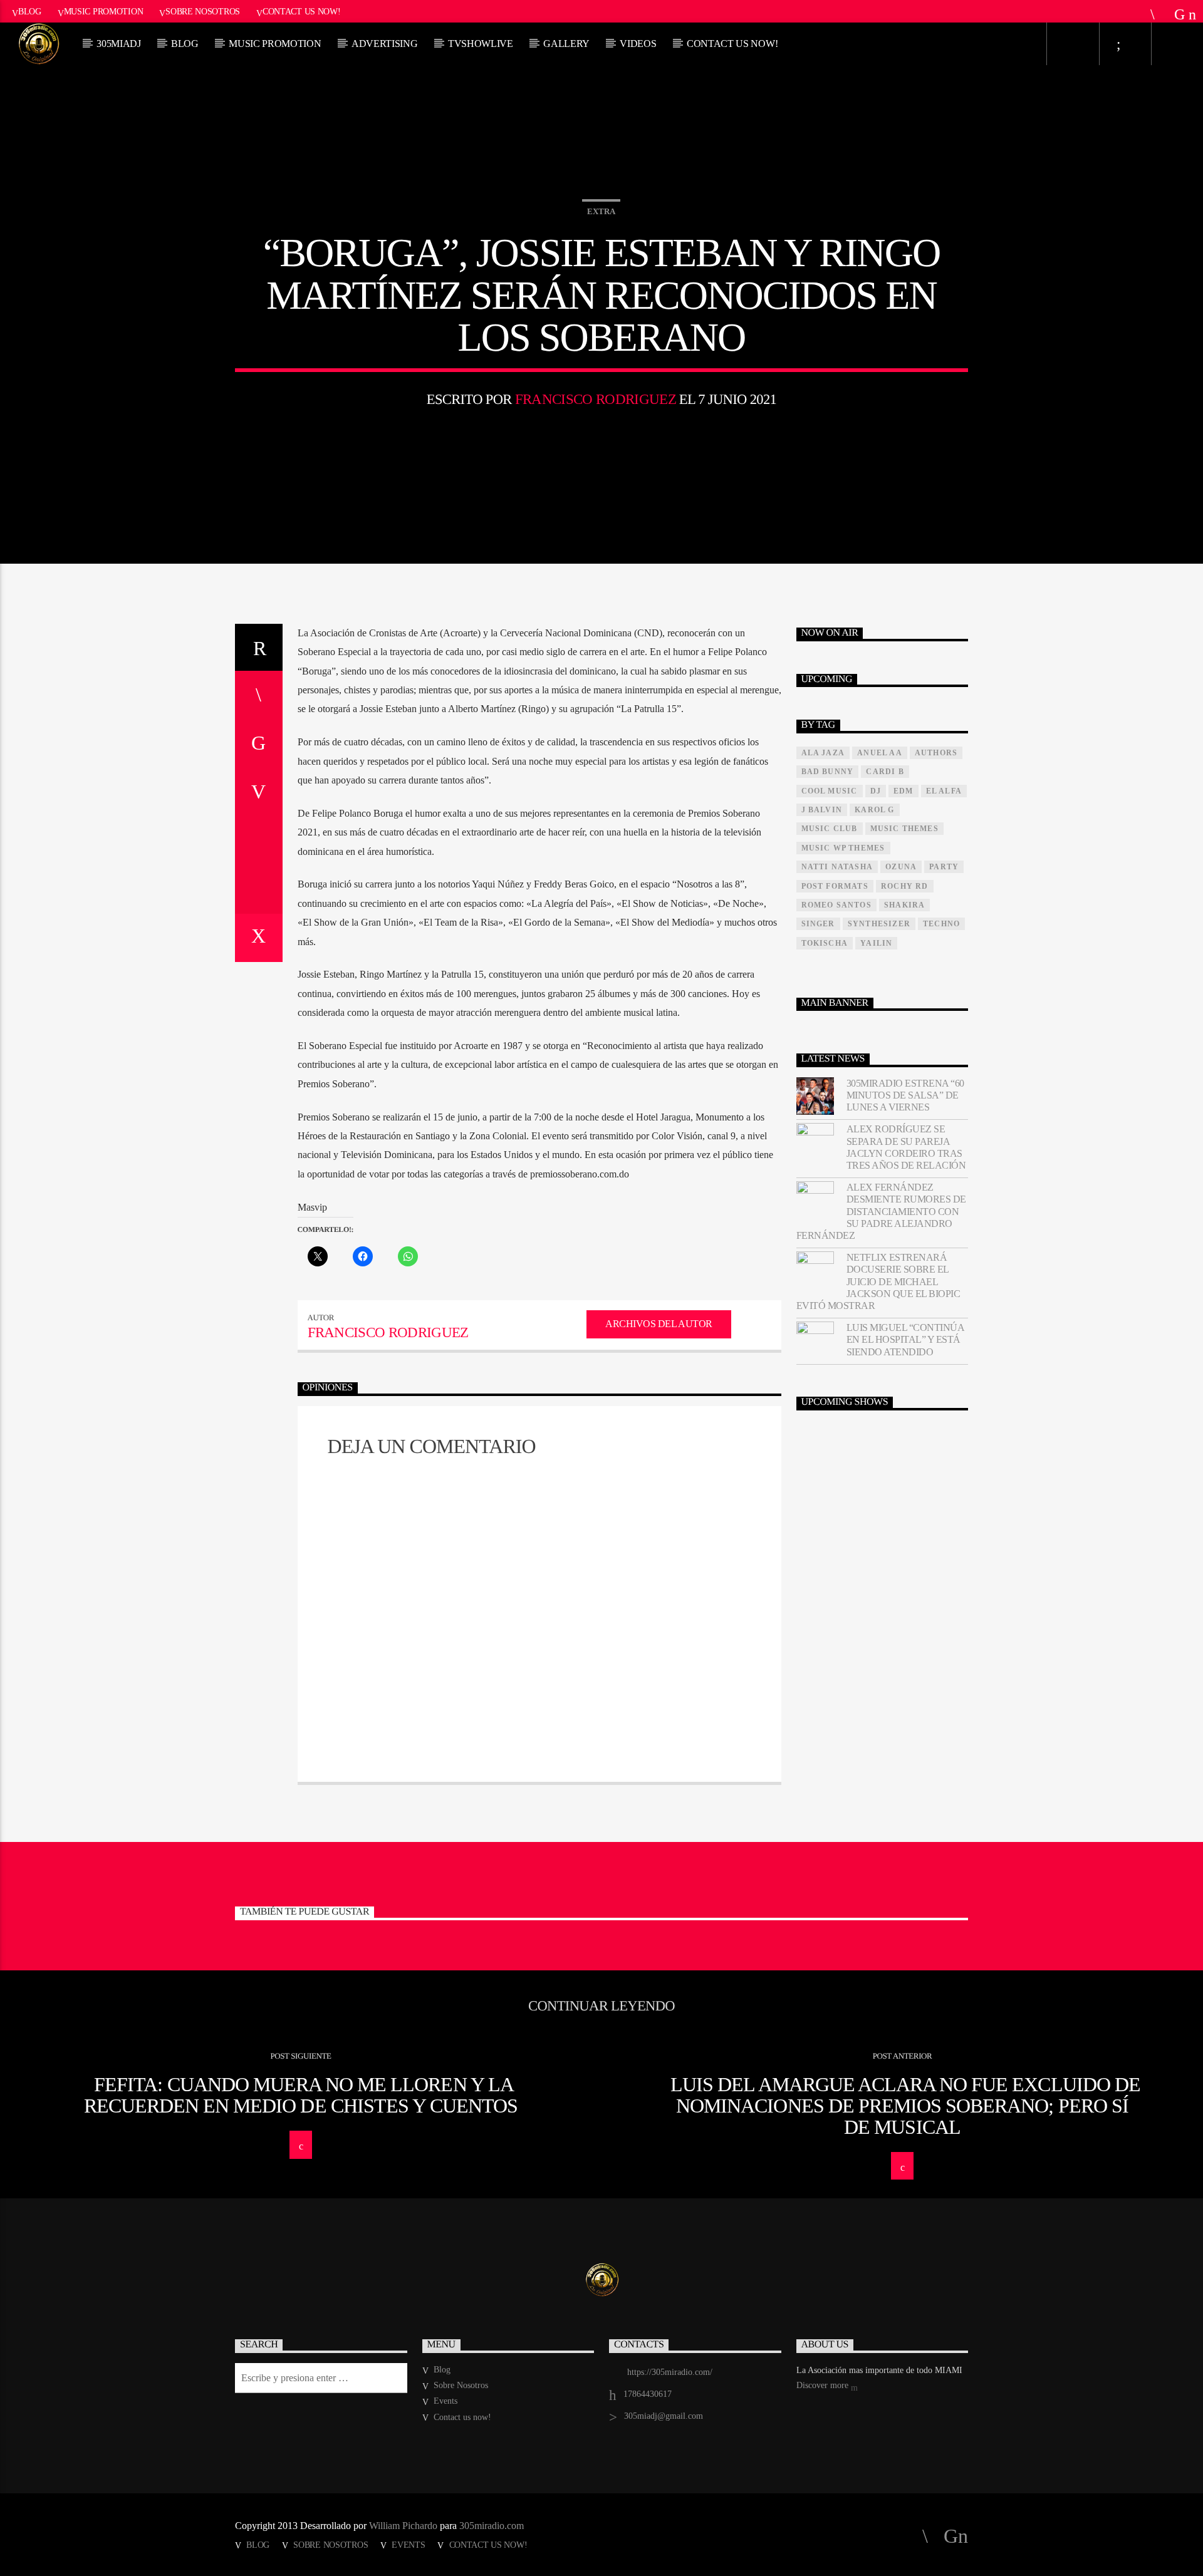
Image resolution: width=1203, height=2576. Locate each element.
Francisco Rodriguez (596, 399)
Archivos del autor (659, 1324)
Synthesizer (879, 924)
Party (944, 867)
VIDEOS (638, 44)
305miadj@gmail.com (664, 2416)
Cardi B (885, 772)
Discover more (824, 2385)
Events (445, 2401)
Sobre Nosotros (203, 11)
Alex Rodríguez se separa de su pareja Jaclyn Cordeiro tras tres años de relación (906, 1147)
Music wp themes (843, 848)
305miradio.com (492, 2526)
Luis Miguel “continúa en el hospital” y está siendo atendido (905, 1339)
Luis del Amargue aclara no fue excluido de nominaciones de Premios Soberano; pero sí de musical (905, 2105)
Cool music (830, 791)
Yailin (876, 943)
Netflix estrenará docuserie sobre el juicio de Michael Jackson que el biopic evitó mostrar (878, 1281)
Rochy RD (905, 886)
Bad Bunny (828, 772)
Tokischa (825, 943)
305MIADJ (118, 44)
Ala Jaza (823, 753)
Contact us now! (302, 11)
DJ (876, 791)
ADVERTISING (384, 44)
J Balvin (822, 810)
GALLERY (566, 44)
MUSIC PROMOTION (275, 44)
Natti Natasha (837, 867)
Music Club (830, 829)
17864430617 (648, 2394)
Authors (936, 753)
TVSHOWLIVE (481, 44)
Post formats (835, 886)
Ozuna (901, 867)
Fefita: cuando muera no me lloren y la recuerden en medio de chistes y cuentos (301, 2095)
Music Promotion (104, 11)
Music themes (904, 829)
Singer (818, 924)
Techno (941, 924)
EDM (904, 791)
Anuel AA (880, 753)
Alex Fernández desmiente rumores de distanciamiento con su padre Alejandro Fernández (881, 1211)
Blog (30, 11)
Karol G (874, 810)
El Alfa (944, 791)
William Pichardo (403, 2526)
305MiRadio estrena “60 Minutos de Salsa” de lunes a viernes (905, 1095)
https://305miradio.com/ (670, 2372)
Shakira (904, 905)
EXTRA (601, 211)
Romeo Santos (836, 905)
